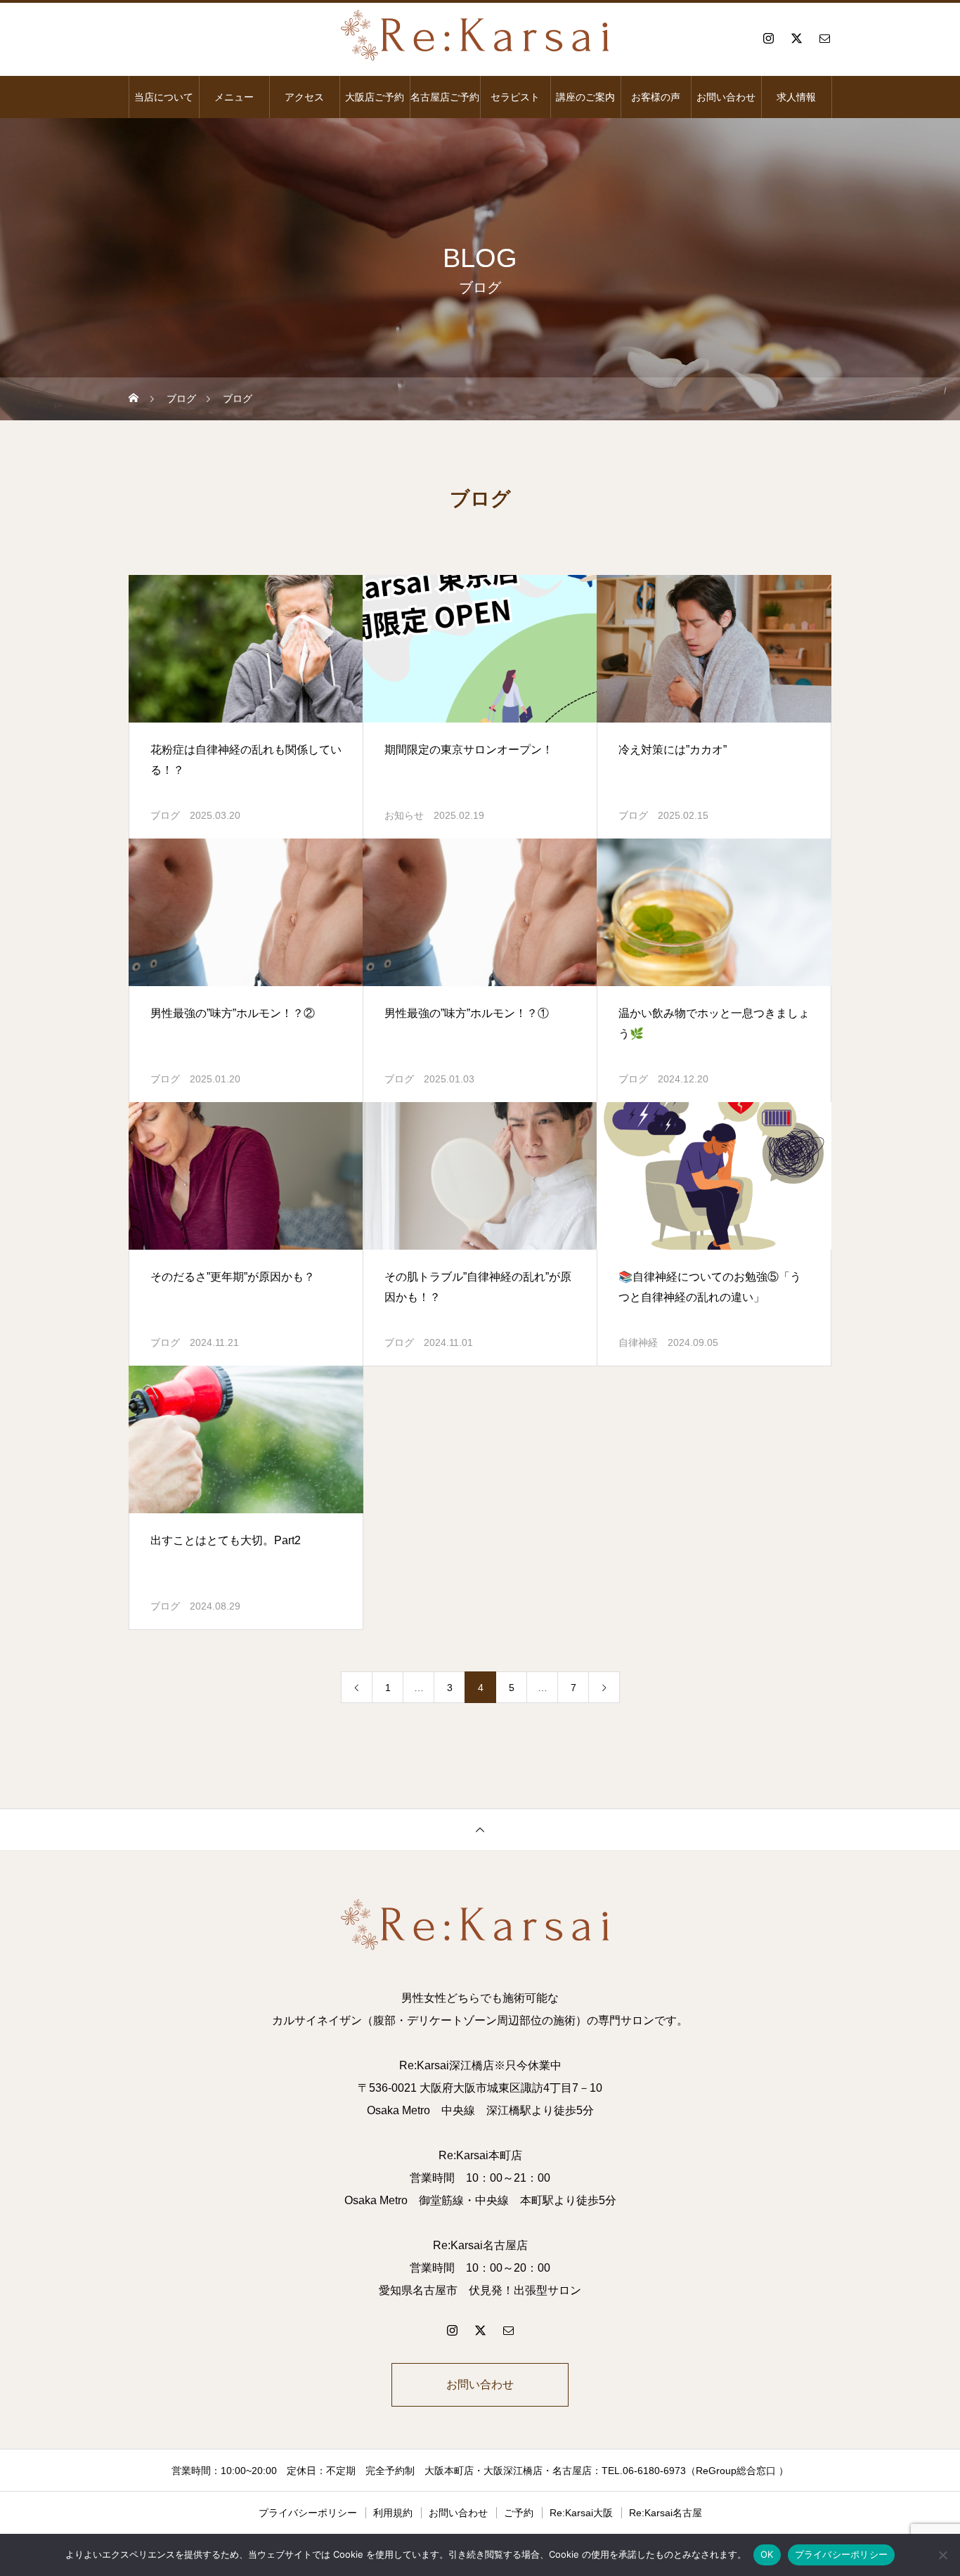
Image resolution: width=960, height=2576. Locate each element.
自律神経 (638, 1342)
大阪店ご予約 (375, 97)
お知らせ (404, 815)
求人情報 (796, 97)
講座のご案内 (585, 97)
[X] (796, 38)
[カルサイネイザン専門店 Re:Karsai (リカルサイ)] (480, 38)
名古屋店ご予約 (445, 97)
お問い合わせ (726, 97)
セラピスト (515, 97)
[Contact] (824, 38)
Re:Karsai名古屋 (666, 2513)
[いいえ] (942, 2555)
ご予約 (519, 2513)
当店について (164, 97)
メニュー (234, 97)
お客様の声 (656, 97)
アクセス (304, 97)
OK (767, 2554)
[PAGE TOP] (480, 1829)
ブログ (165, 815)
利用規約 (393, 2513)
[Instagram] (768, 38)
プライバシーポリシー (308, 2513)
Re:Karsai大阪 (581, 2513)
